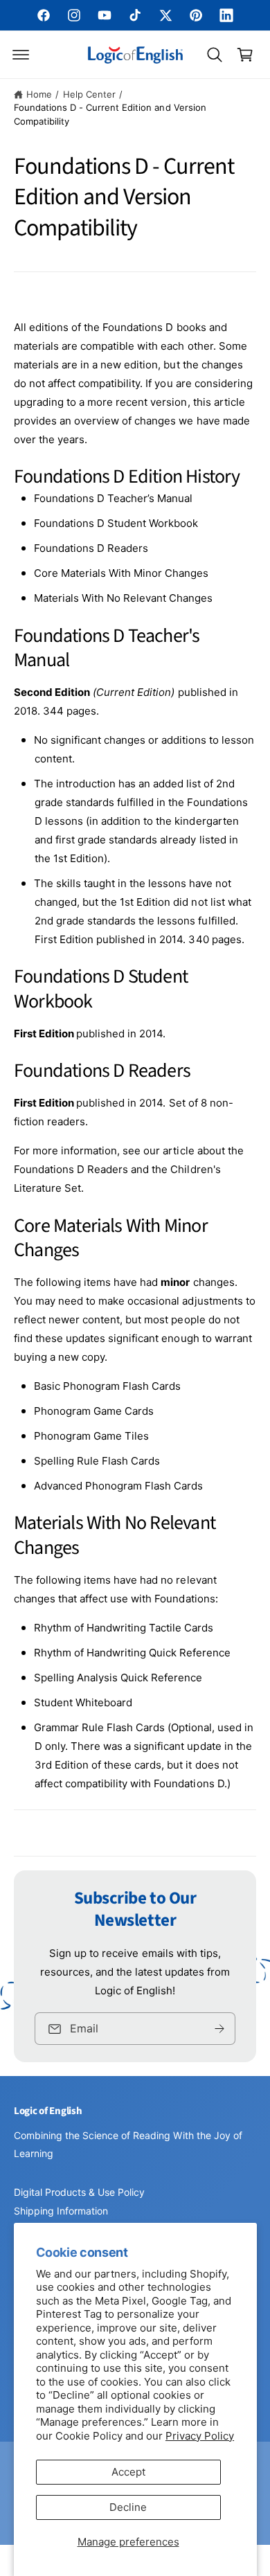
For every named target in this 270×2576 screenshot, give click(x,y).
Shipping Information (61, 2211)
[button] (21, 55)
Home (39, 94)
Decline (128, 2507)
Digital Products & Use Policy (79, 2192)
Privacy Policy (200, 2436)
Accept (128, 2472)
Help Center (89, 94)
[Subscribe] (219, 2029)
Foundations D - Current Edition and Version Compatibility (110, 114)
